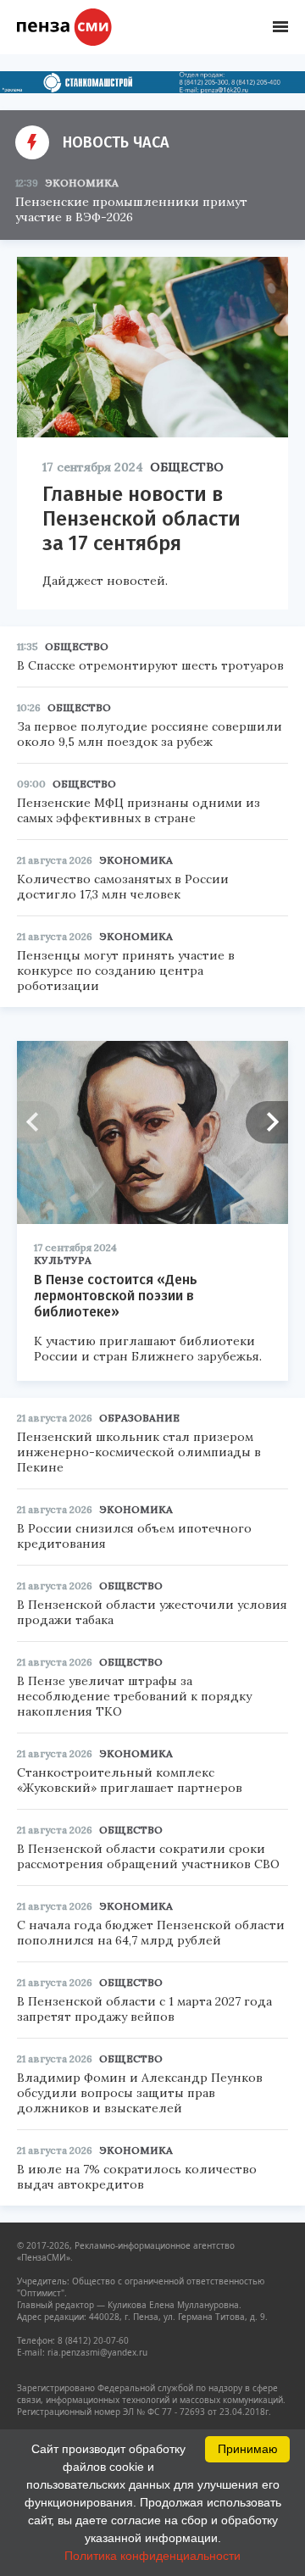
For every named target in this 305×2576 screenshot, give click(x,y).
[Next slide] (267, 1122)
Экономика (82, 183)
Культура (63, 1260)
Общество (187, 467)
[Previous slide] (38, 1122)
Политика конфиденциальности (152, 2556)
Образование (139, 1418)
